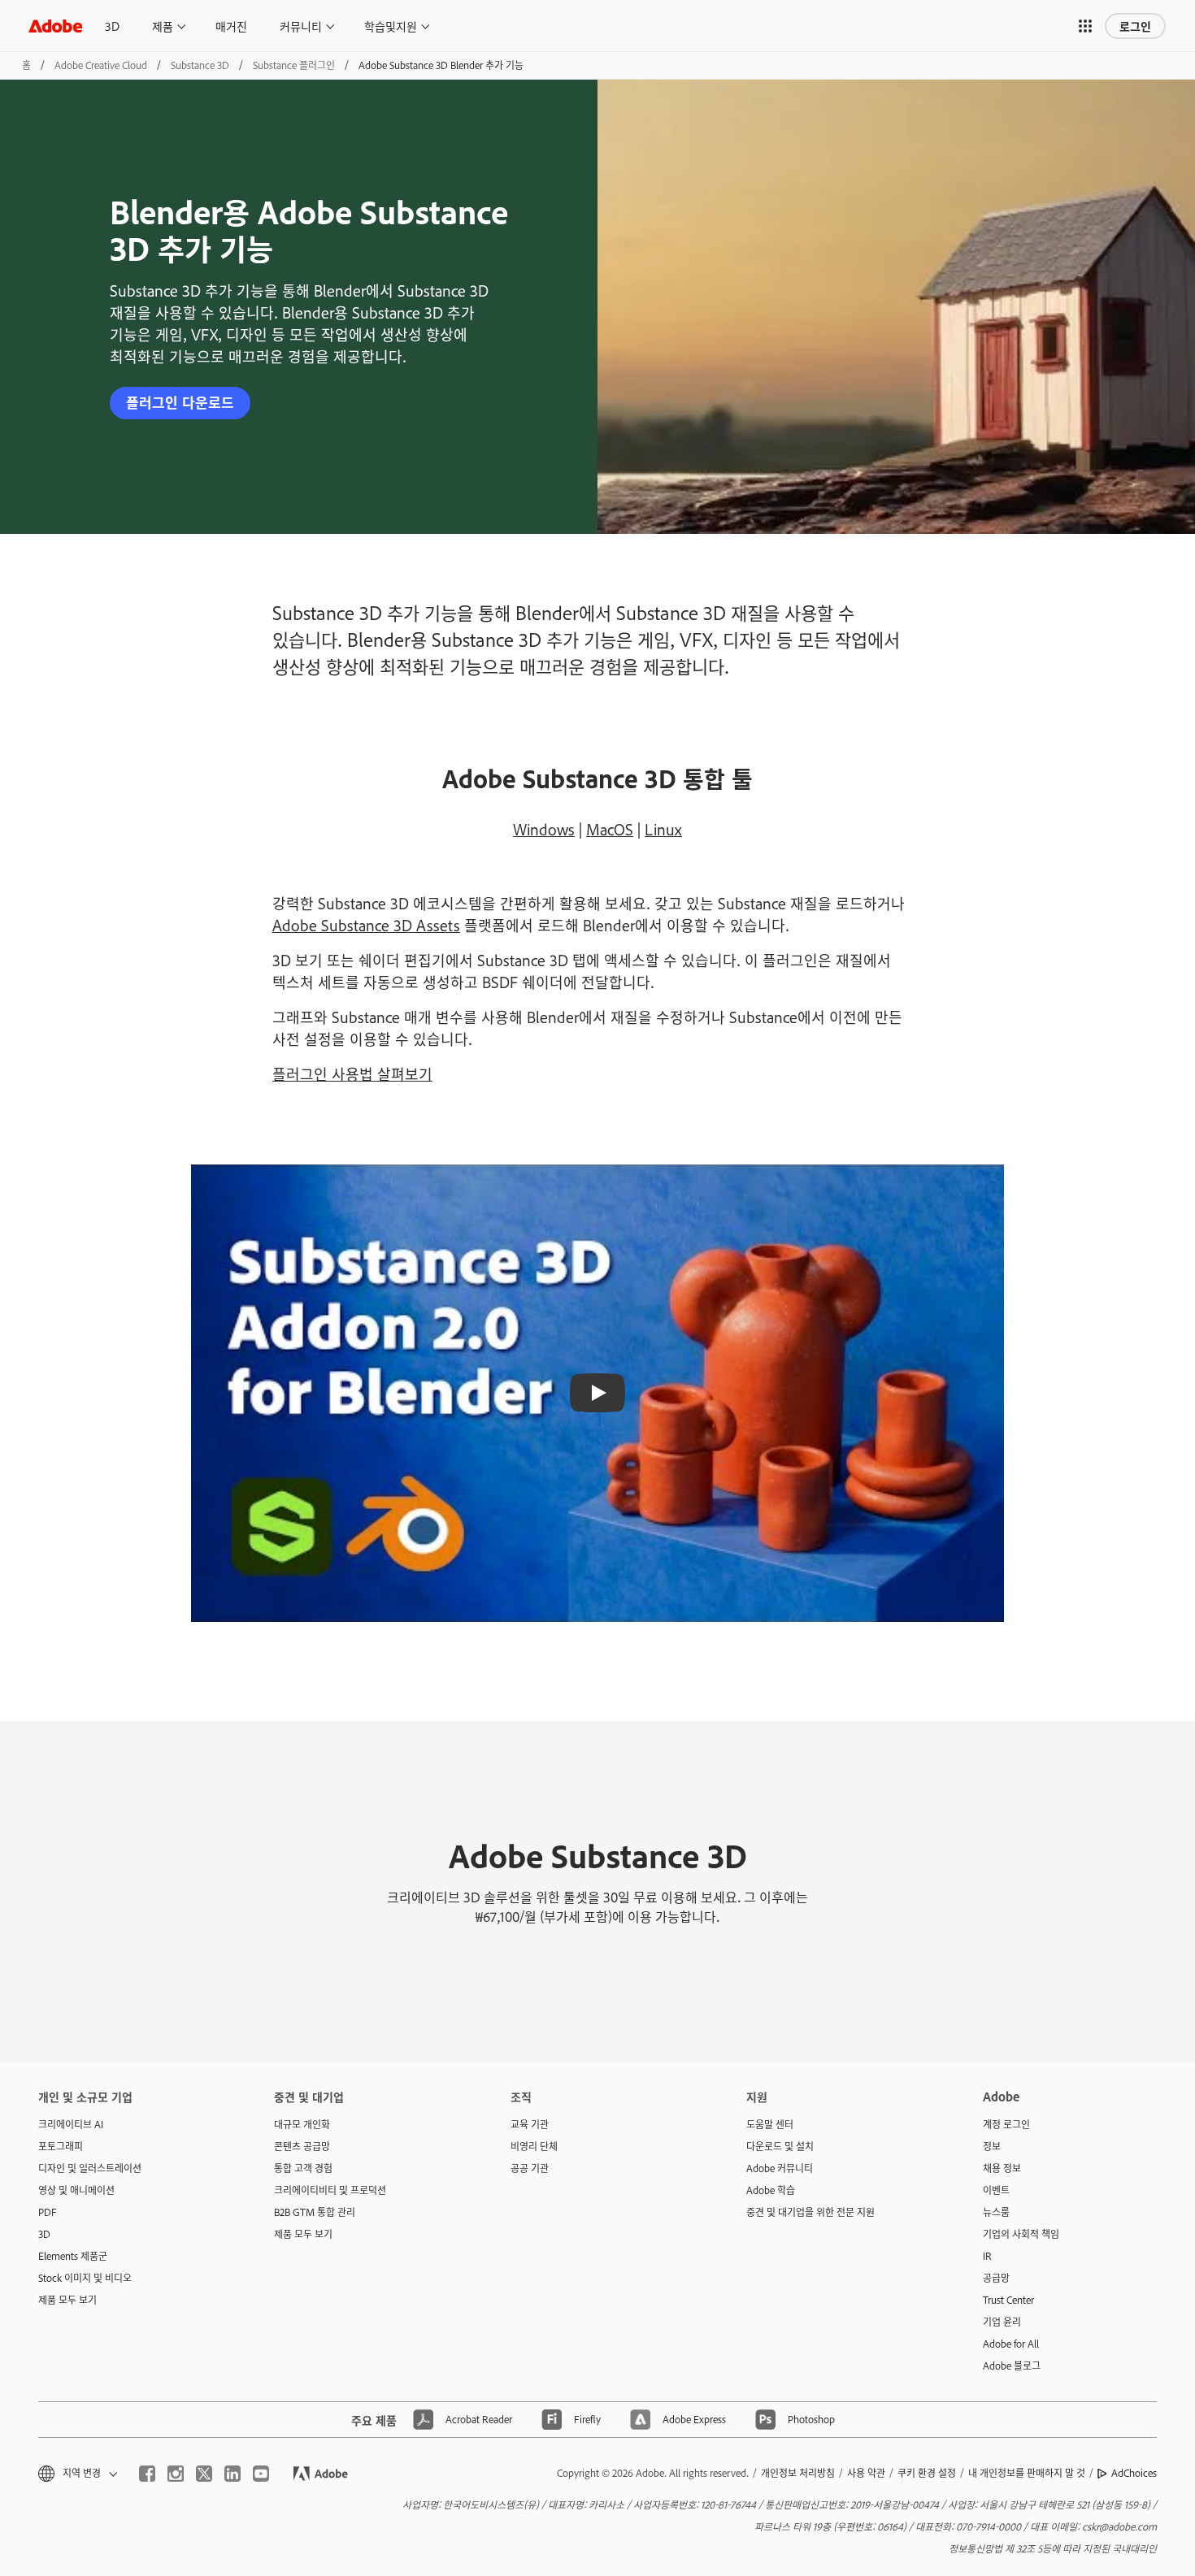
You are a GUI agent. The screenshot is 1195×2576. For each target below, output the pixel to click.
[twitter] (204, 2474)
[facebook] (147, 2474)
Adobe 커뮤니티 (780, 2168)
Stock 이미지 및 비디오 (85, 2278)
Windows (544, 829)
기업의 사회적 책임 (1021, 2234)
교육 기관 (530, 2124)
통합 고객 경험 (303, 2168)
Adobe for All (1011, 2344)
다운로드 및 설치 (780, 2146)
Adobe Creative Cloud (101, 65)
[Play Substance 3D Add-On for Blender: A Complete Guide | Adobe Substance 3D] (597, 1393)
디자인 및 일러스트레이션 (90, 2168)
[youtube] (261, 2474)
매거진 (231, 26)
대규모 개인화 (302, 2124)
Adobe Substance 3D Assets (366, 925)
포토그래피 (61, 2146)
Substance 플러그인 (294, 65)
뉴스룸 (996, 2212)
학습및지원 (391, 26)
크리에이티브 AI (71, 2124)
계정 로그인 (1006, 2124)
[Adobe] (55, 26)
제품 (163, 26)
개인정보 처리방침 (798, 2473)
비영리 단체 (534, 2146)
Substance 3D (200, 65)
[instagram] (176, 2474)
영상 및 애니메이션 (76, 2190)
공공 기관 (530, 2168)
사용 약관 (866, 2473)
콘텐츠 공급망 (302, 2146)
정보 (992, 2146)
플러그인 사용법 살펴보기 (352, 1073)
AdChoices (1134, 2473)
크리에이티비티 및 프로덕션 (330, 2190)
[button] (1085, 26)
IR (987, 2256)
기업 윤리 (1002, 2322)
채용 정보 (1002, 2168)
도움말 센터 (770, 2124)
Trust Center (1008, 2300)
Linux (663, 829)
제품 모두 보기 (67, 2300)
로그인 (1135, 26)
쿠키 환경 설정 (927, 2473)
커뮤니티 (301, 26)
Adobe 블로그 (1012, 2366)
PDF (48, 2212)
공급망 (996, 2278)
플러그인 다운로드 (180, 402)
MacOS (610, 829)
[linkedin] (232, 2474)
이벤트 (996, 2190)
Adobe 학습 (771, 2190)
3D (112, 26)
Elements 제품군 (73, 2256)
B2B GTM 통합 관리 (315, 2212)
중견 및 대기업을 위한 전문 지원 (810, 2212)
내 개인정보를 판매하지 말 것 (1027, 2473)
